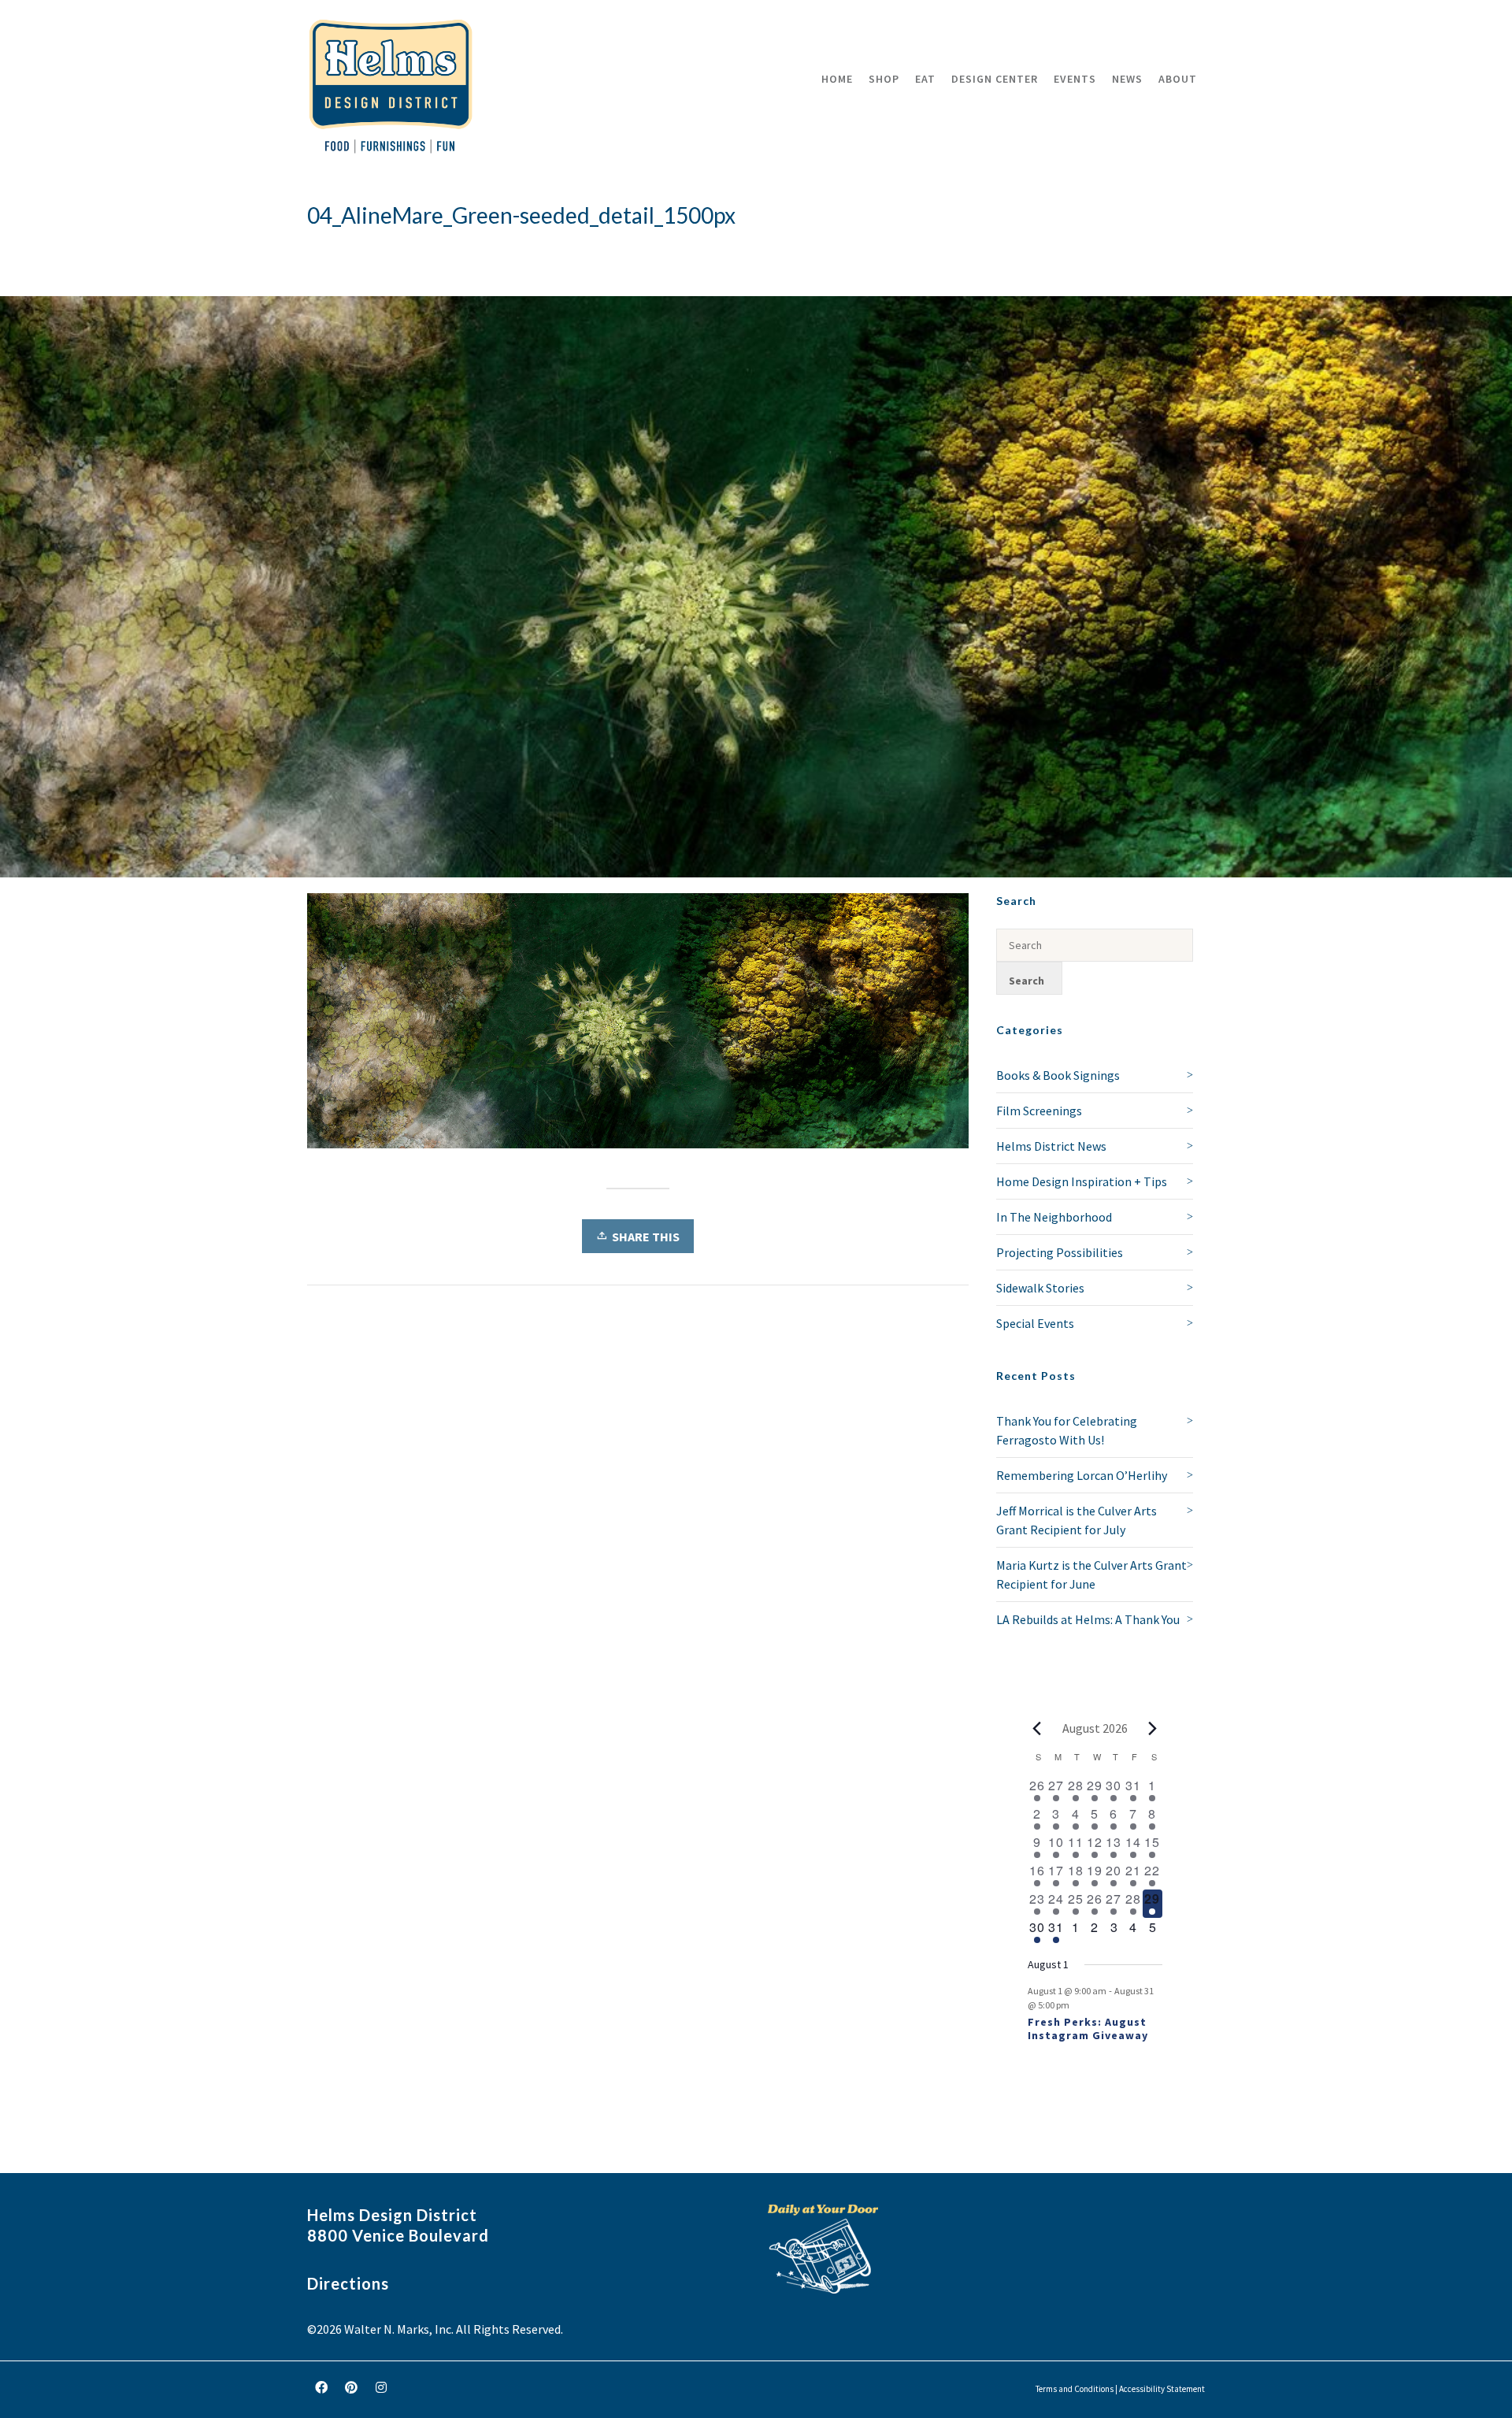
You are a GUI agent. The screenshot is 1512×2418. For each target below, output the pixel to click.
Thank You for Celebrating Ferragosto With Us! (1067, 1430)
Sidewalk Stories (1040, 1288)
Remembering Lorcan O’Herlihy (1082, 1475)
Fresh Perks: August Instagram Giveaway (1088, 2029)
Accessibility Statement (1162, 2389)
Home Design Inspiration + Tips (1082, 1181)
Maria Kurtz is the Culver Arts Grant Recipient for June (1091, 1574)
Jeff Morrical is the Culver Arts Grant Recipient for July (1077, 1520)
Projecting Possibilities (1060, 1252)
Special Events (1035, 1323)
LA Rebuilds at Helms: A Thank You (1088, 1619)
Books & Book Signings (1058, 1075)
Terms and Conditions (1075, 2389)
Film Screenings (1039, 1111)
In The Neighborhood (1054, 1217)
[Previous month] (1037, 1728)
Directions (348, 2283)
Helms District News (1051, 1146)
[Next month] (1153, 1728)
